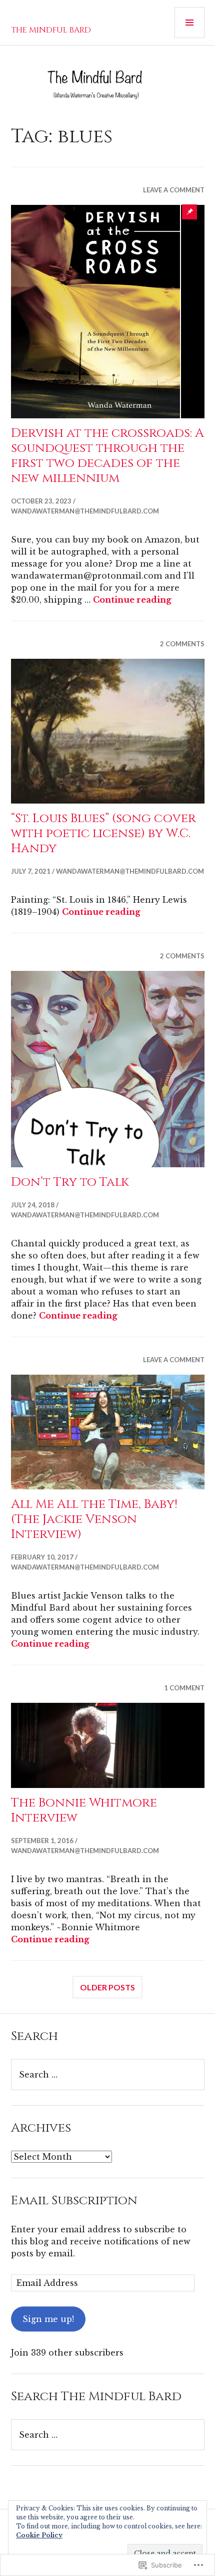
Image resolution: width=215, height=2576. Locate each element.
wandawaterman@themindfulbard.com (85, 511)
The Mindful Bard (51, 30)
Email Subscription (74, 2201)
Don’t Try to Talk (70, 1182)
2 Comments (182, 644)
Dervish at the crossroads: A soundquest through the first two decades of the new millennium (107, 456)
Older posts (107, 1987)
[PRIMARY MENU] (189, 23)
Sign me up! (48, 2319)
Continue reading (132, 600)
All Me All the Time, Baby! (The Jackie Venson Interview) (94, 1519)
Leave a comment (174, 190)
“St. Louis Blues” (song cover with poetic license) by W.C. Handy (103, 833)
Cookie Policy (39, 2535)
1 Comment (184, 1688)
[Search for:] (108, 2075)
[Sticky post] (108, 312)
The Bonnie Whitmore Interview (84, 1810)
